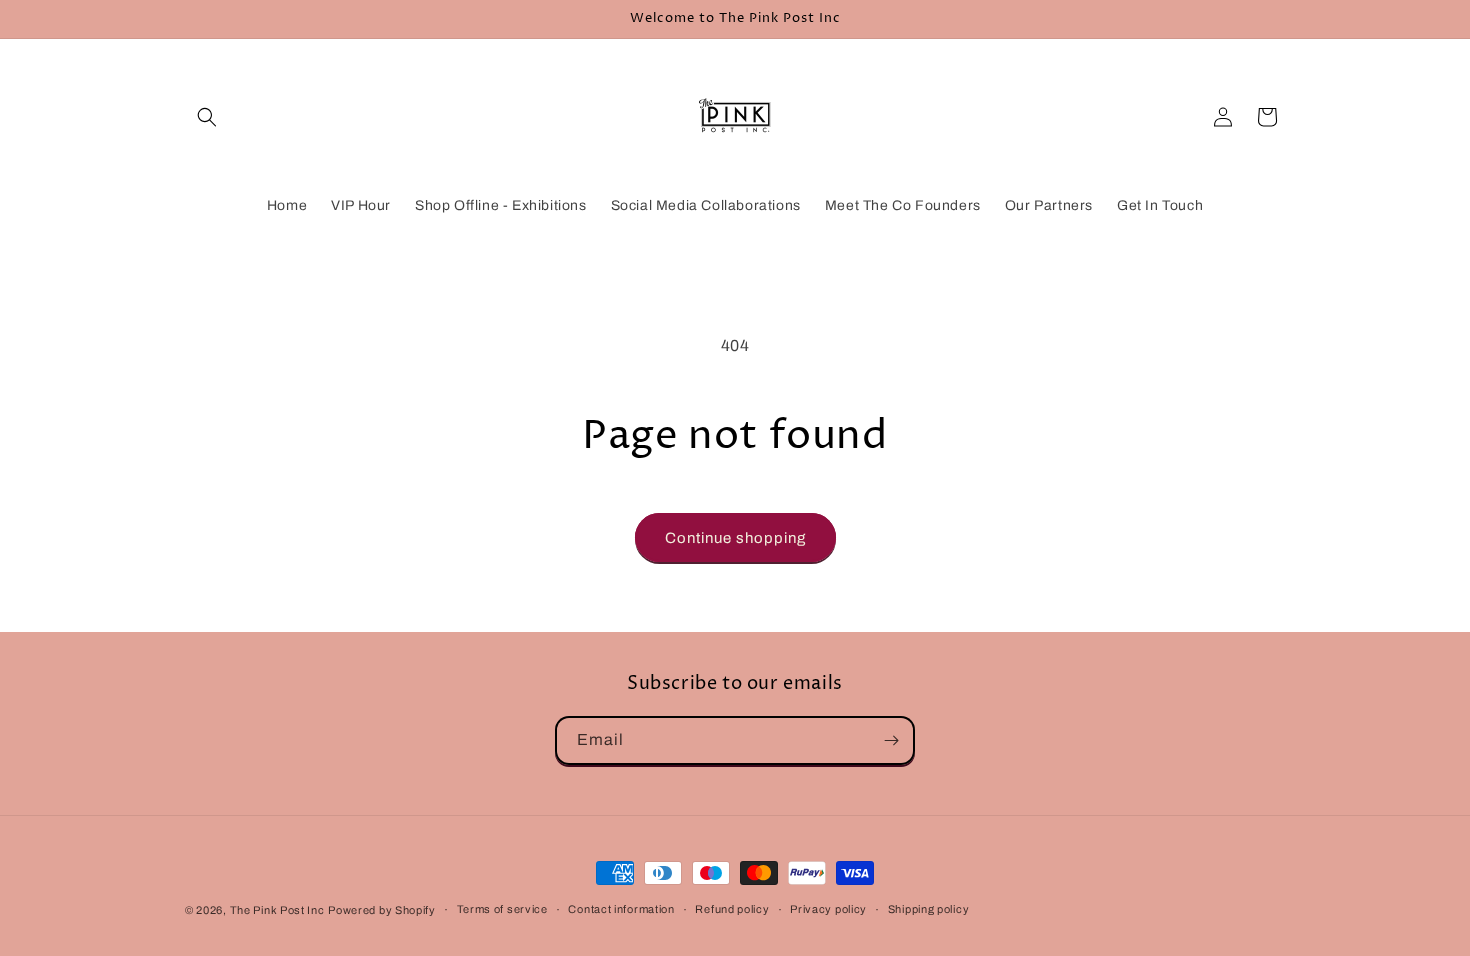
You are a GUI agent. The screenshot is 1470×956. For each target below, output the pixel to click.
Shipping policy (929, 909)
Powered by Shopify (382, 910)
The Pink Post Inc (277, 910)
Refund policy (732, 909)
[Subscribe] (891, 740)
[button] (207, 117)
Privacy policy (828, 909)
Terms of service (502, 909)
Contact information (621, 909)
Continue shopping (735, 538)
